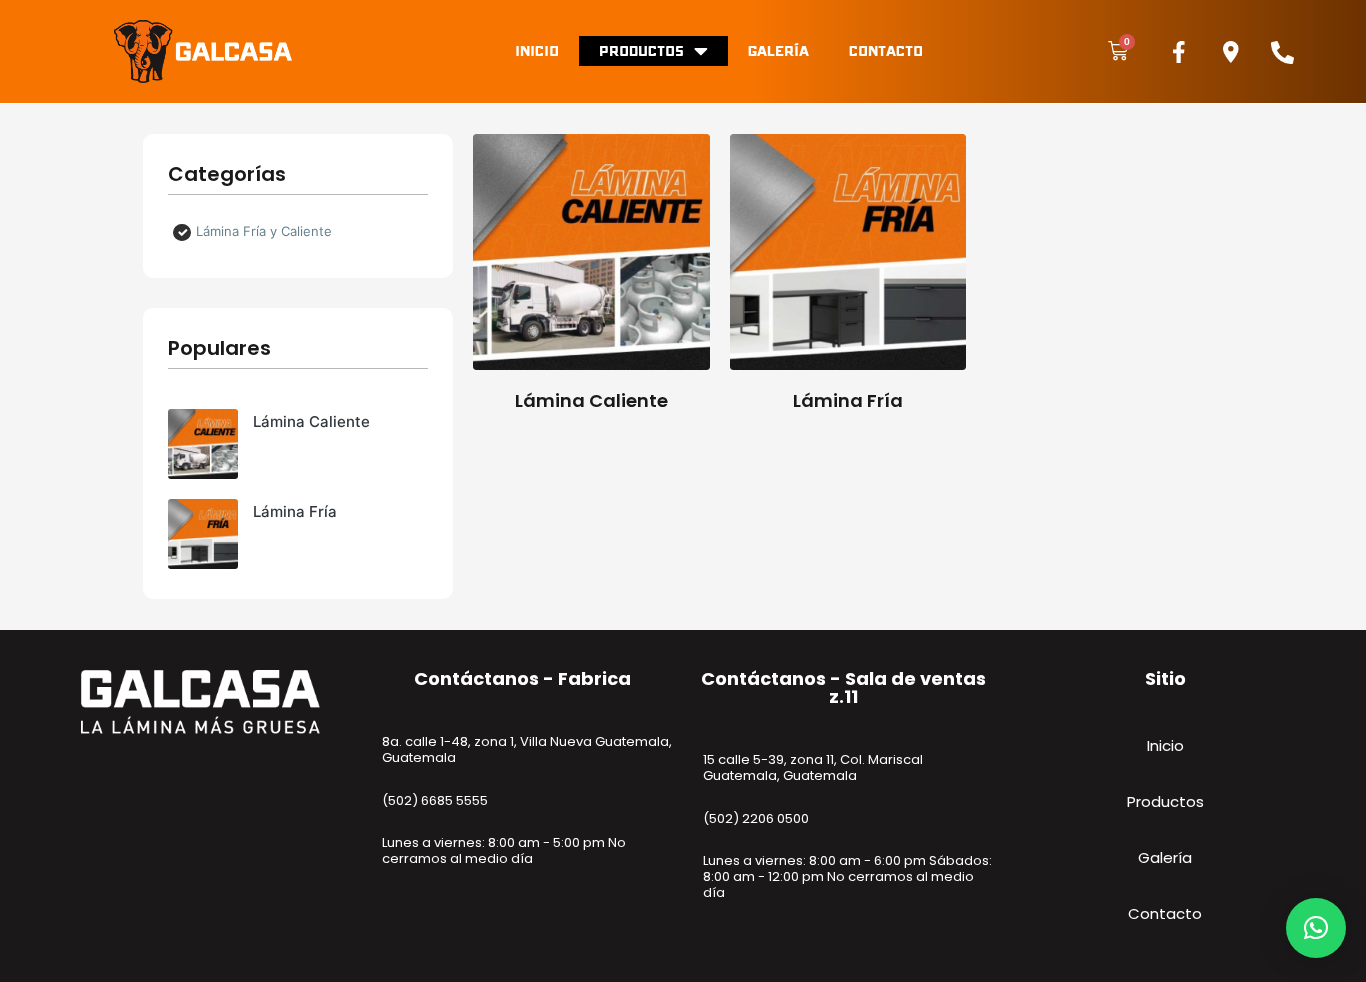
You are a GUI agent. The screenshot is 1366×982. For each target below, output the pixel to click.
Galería (778, 50)
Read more (591, 368)
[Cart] (1118, 51)
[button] (1316, 928)
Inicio (537, 50)
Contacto (886, 50)
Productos (641, 50)
